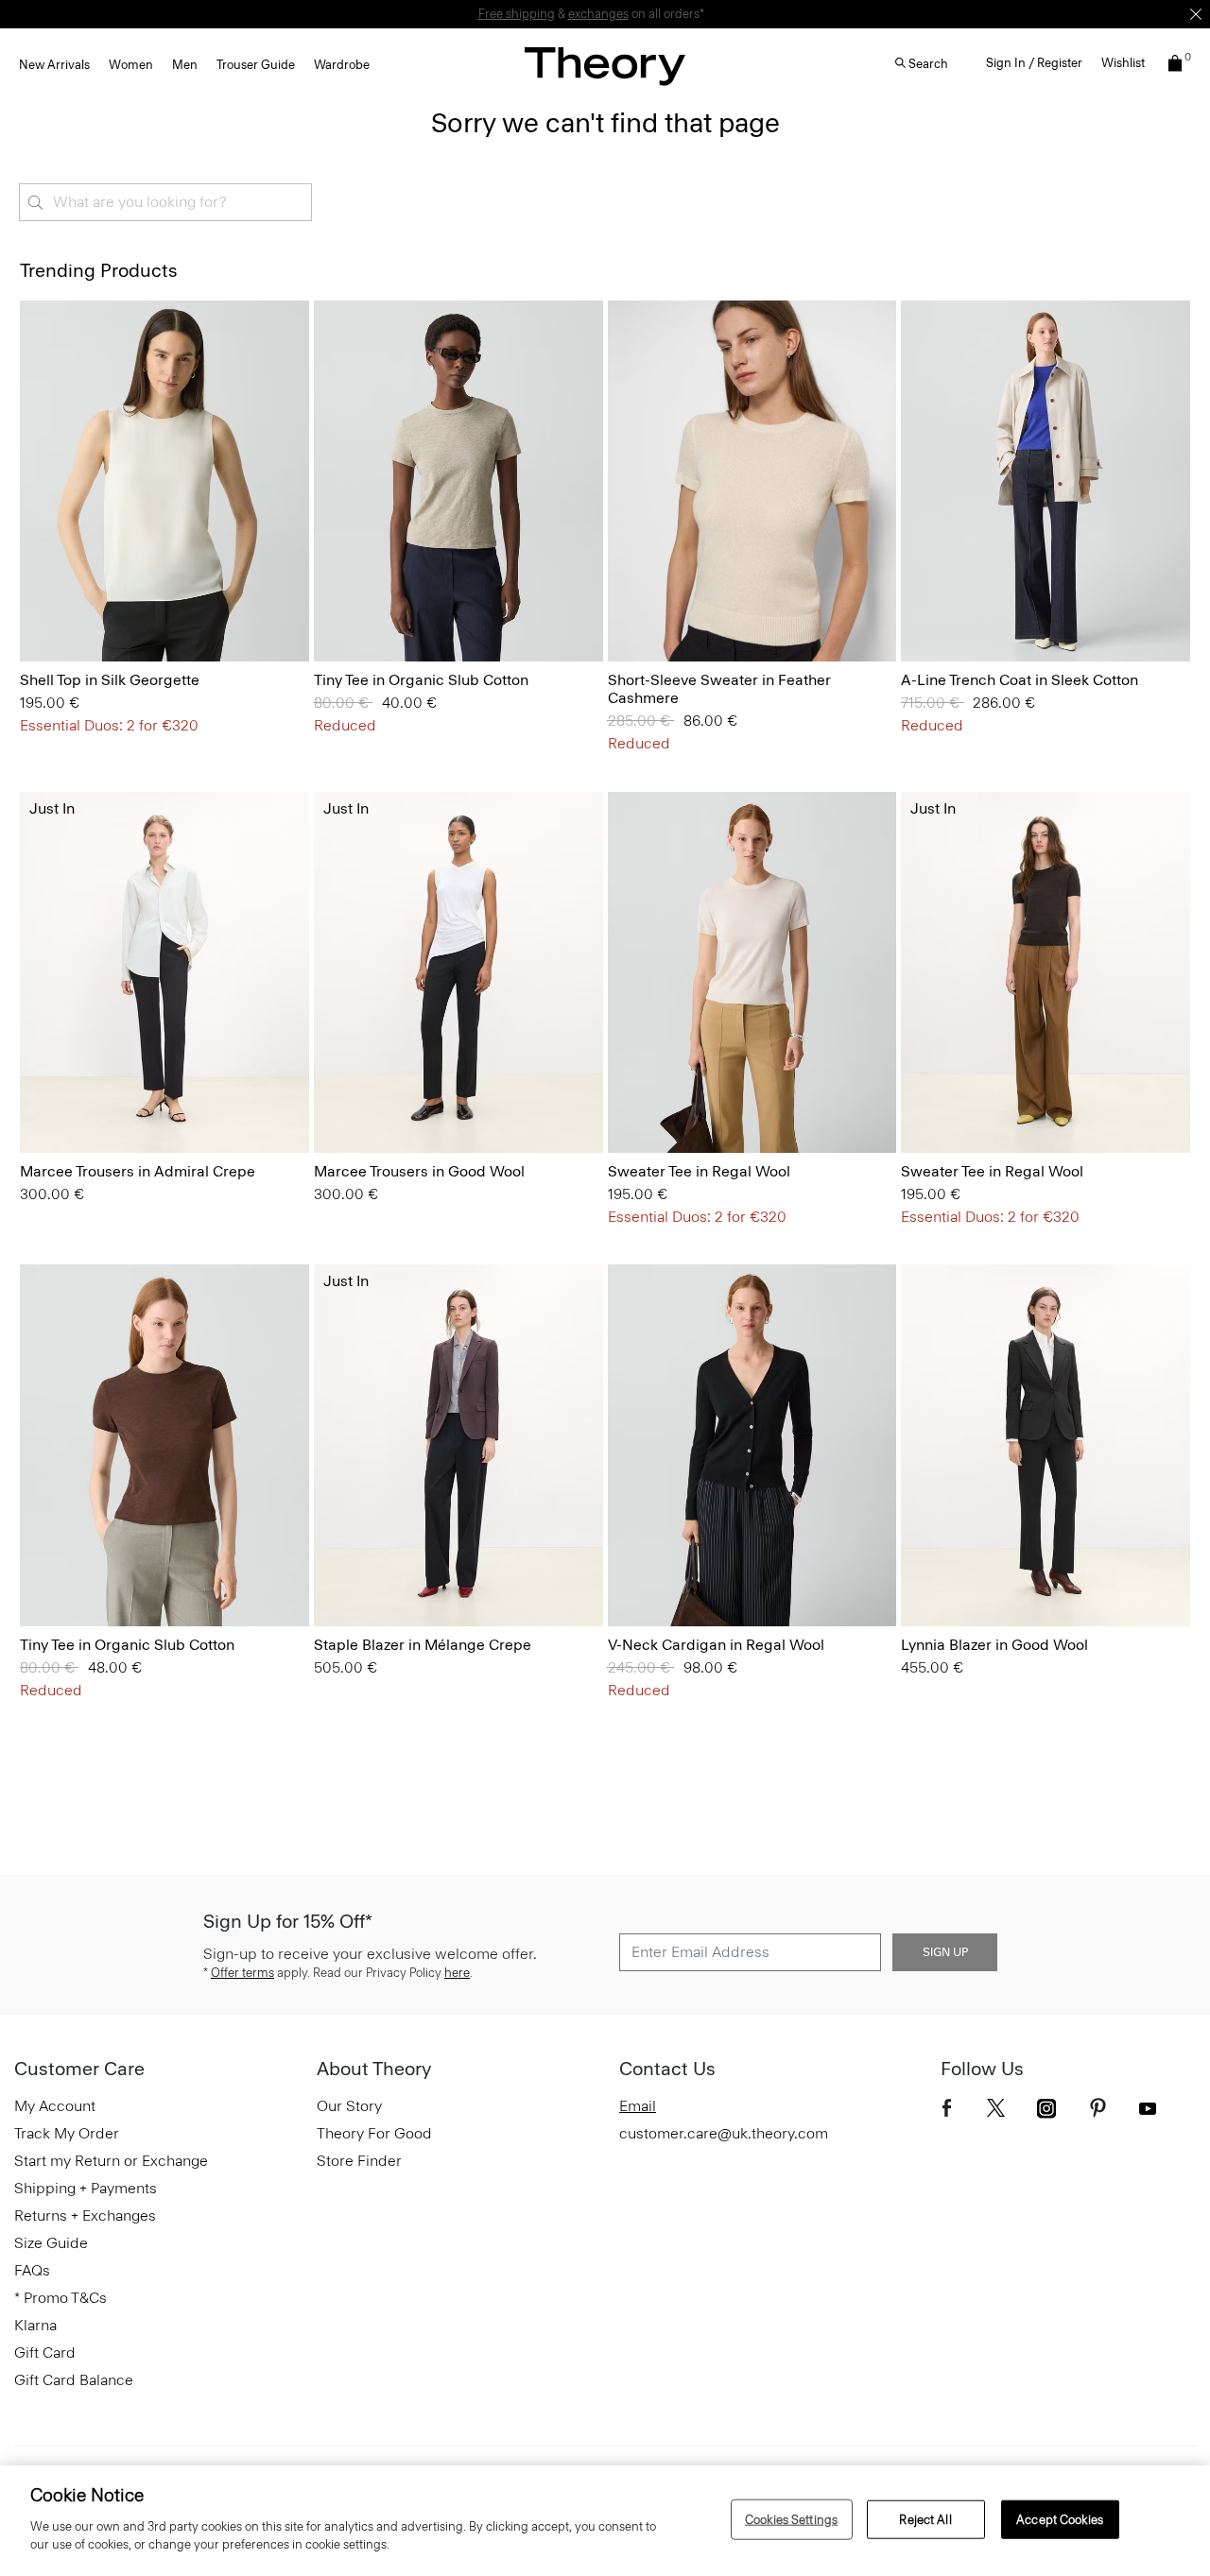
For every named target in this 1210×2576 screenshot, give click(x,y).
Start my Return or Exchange (111, 2161)
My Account (55, 2106)
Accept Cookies (1060, 2519)
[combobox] (165, 202)
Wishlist (1123, 63)
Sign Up (945, 1952)
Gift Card (45, 2353)
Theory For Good (374, 2133)
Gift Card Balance (74, 2380)
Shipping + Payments (86, 2188)
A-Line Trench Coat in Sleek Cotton (1020, 680)
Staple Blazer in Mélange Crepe (423, 1645)
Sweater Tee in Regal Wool (699, 1171)
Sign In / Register (1034, 63)
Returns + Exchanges (85, 2215)
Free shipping (517, 14)
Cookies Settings (791, 2519)
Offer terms (242, 1973)
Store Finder (359, 2161)
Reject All (925, 2519)
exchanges (598, 14)
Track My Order (67, 2133)
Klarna (35, 2325)
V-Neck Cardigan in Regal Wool (716, 1645)
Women (131, 65)
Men (185, 65)
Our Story (349, 2106)
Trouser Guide (256, 65)
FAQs (32, 2270)
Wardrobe (342, 65)
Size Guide (51, 2243)
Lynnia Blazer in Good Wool (994, 1645)
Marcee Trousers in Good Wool (419, 1171)
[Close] (1196, 14)
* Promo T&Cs (60, 2298)
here (457, 1973)
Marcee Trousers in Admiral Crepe (138, 1171)
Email (638, 2106)
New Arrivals (54, 65)
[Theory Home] (605, 66)
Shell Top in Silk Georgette (110, 680)
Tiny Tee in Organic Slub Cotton (421, 680)
